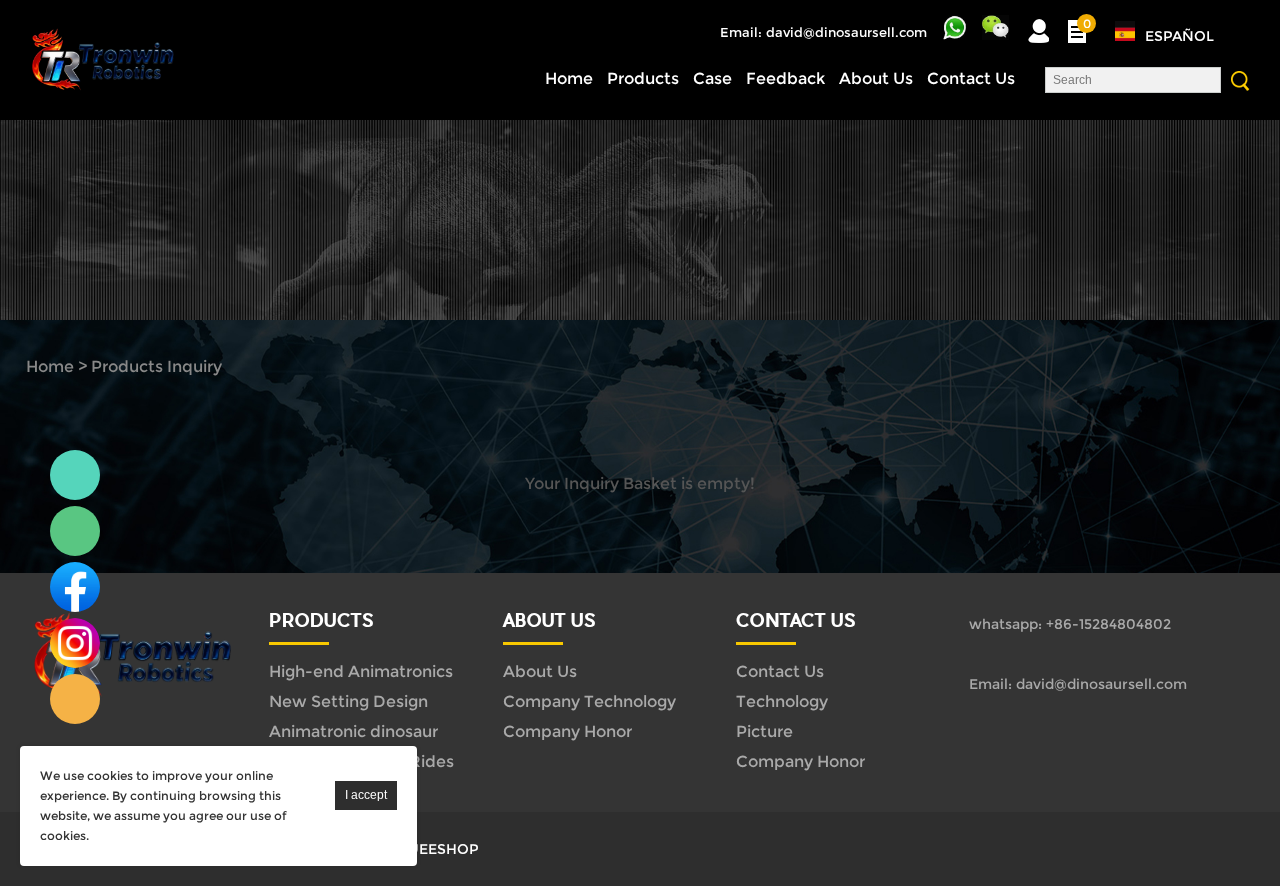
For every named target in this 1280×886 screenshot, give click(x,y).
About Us (876, 78)
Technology (782, 701)
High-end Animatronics (361, 671)
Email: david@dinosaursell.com (823, 32)
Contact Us (971, 78)
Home (569, 78)
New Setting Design (348, 701)
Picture (764, 731)
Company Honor (567, 731)
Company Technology (589, 701)
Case (712, 78)
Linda (75, 475)
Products (643, 78)
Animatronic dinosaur (353, 731)
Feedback (785, 78)
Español (1179, 36)
